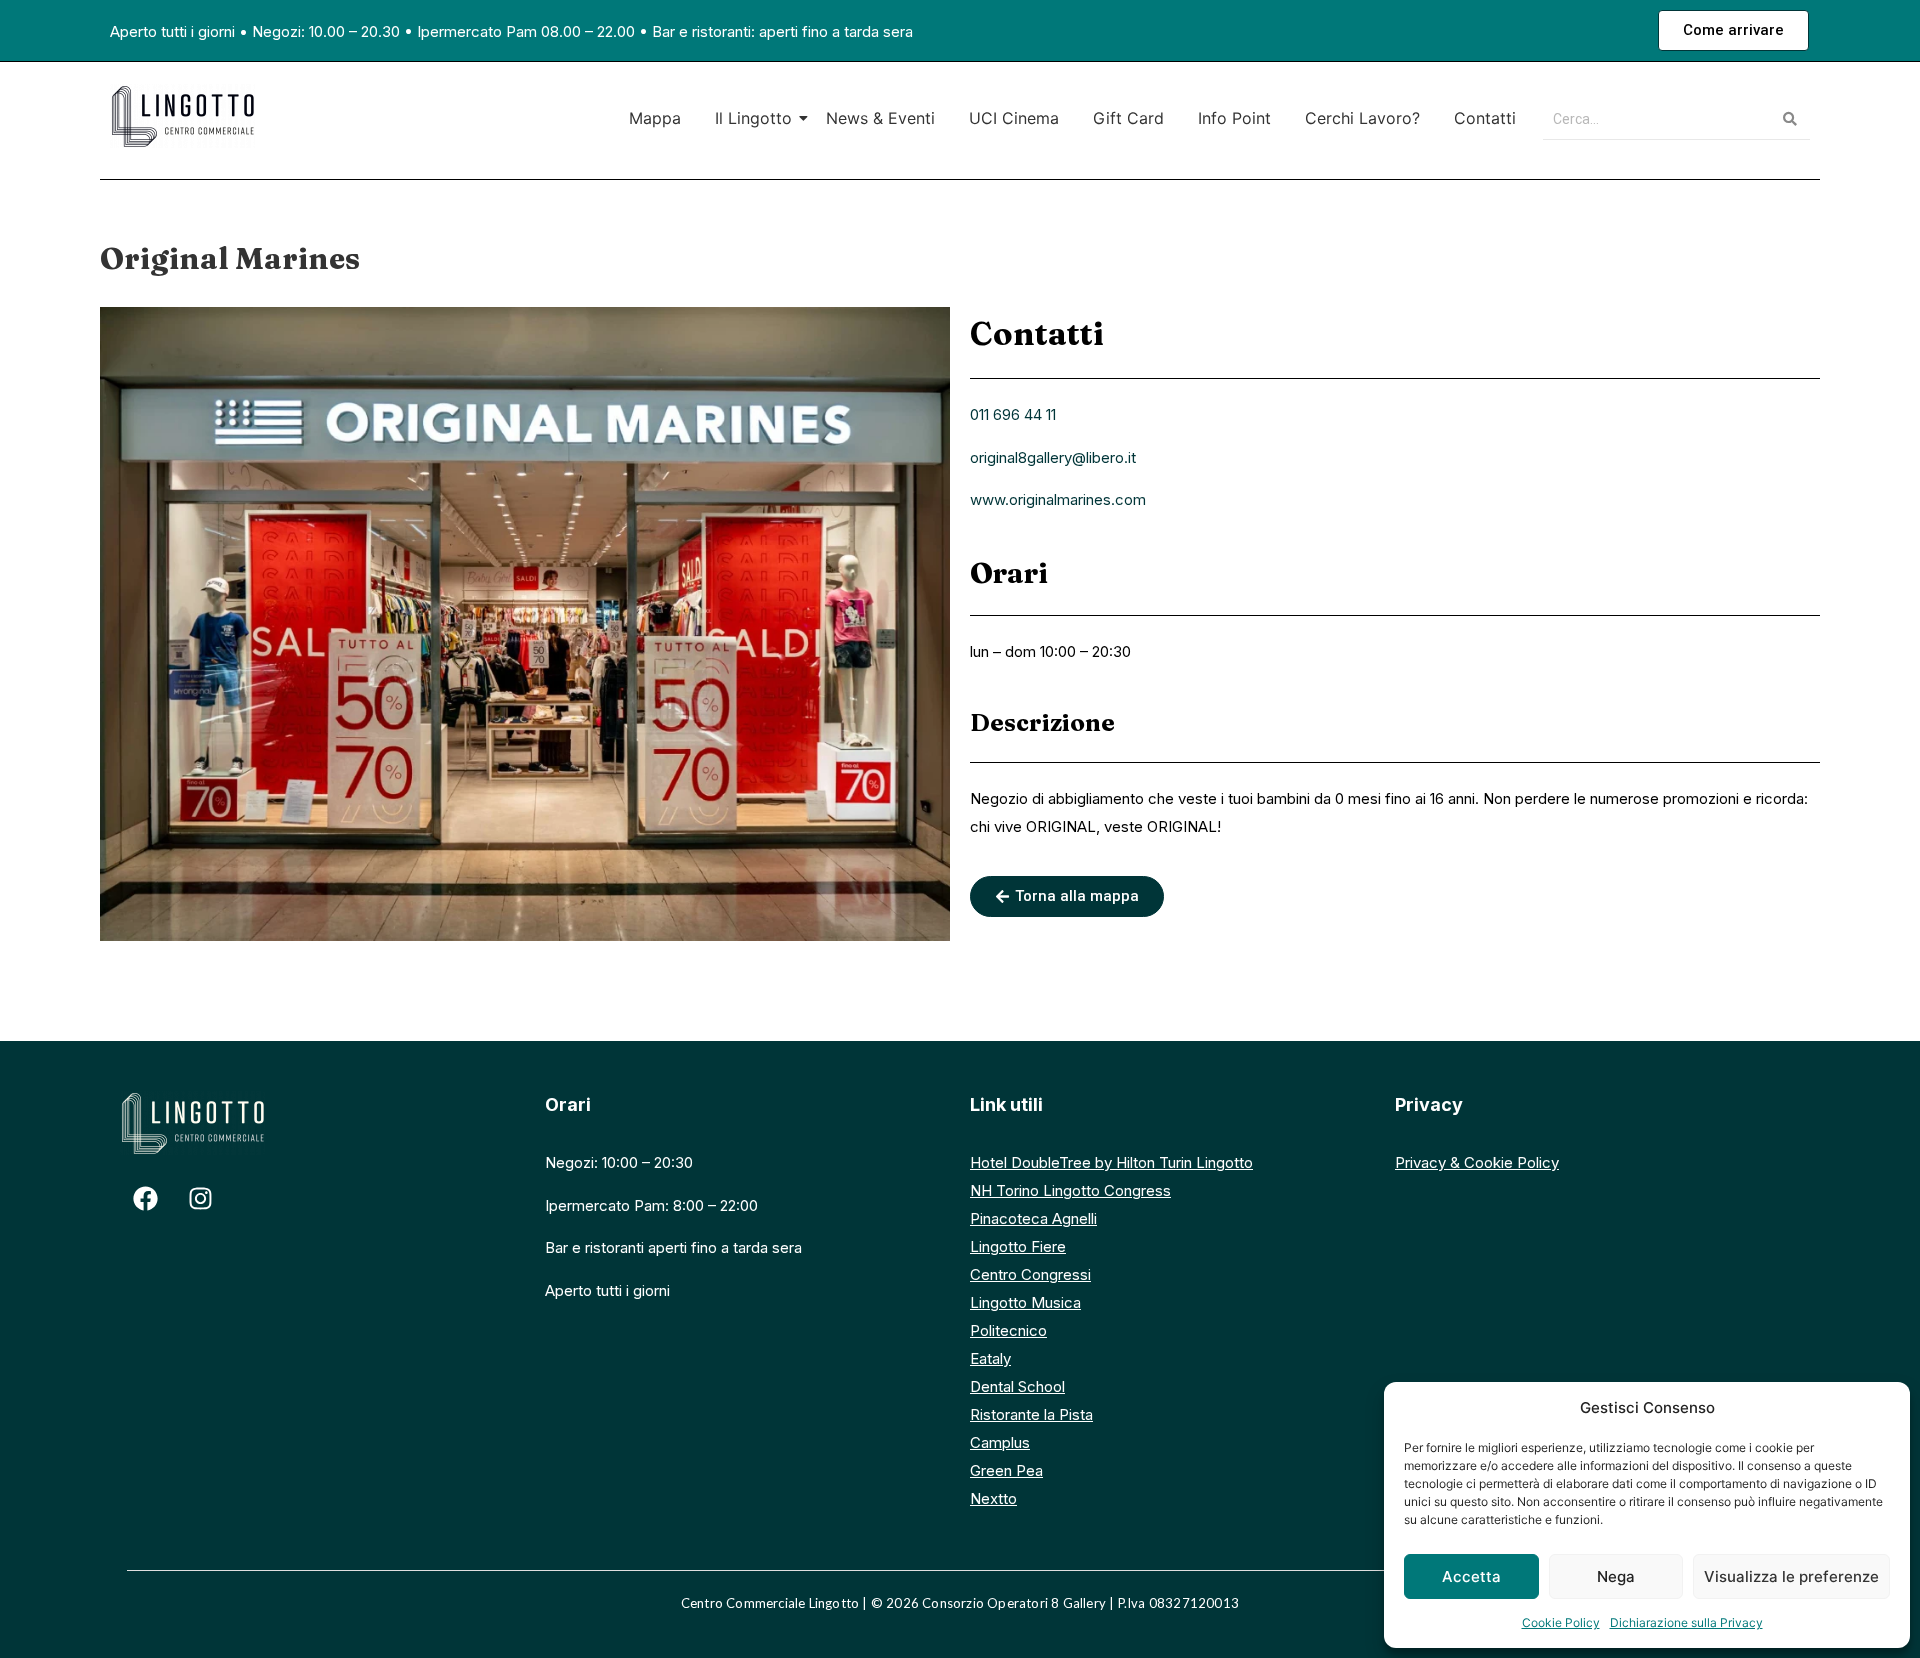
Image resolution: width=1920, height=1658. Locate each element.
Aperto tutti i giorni (172, 31)
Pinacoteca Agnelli (1033, 1218)
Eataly (990, 1358)
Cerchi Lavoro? (1362, 118)
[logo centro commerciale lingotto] (182, 116)
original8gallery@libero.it (1053, 457)
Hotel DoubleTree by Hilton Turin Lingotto (1111, 1162)
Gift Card (1128, 118)
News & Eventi (880, 118)
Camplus (1000, 1442)
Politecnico (1008, 1330)
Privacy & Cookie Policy (1477, 1162)
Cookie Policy (1561, 1622)
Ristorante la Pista (1031, 1414)
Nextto (993, 1498)
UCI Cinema (1014, 118)
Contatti (1485, 118)
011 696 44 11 (1013, 414)
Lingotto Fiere (1018, 1246)
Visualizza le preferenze (1791, 1576)
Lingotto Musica (1025, 1302)
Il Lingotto (753, 118)
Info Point (1234, 118)
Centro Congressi (1030, 1274)
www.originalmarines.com (1058, 499)
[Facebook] (145, 1198)
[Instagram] (200, 1198)
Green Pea (1006, 1470)
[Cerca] (1790, 119)
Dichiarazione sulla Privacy (1686, 1622)
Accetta (1471, 1576)
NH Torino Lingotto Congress (1070, 1190)
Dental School (1017, 1386)
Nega (1616, 1576)
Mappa (655, 118)
